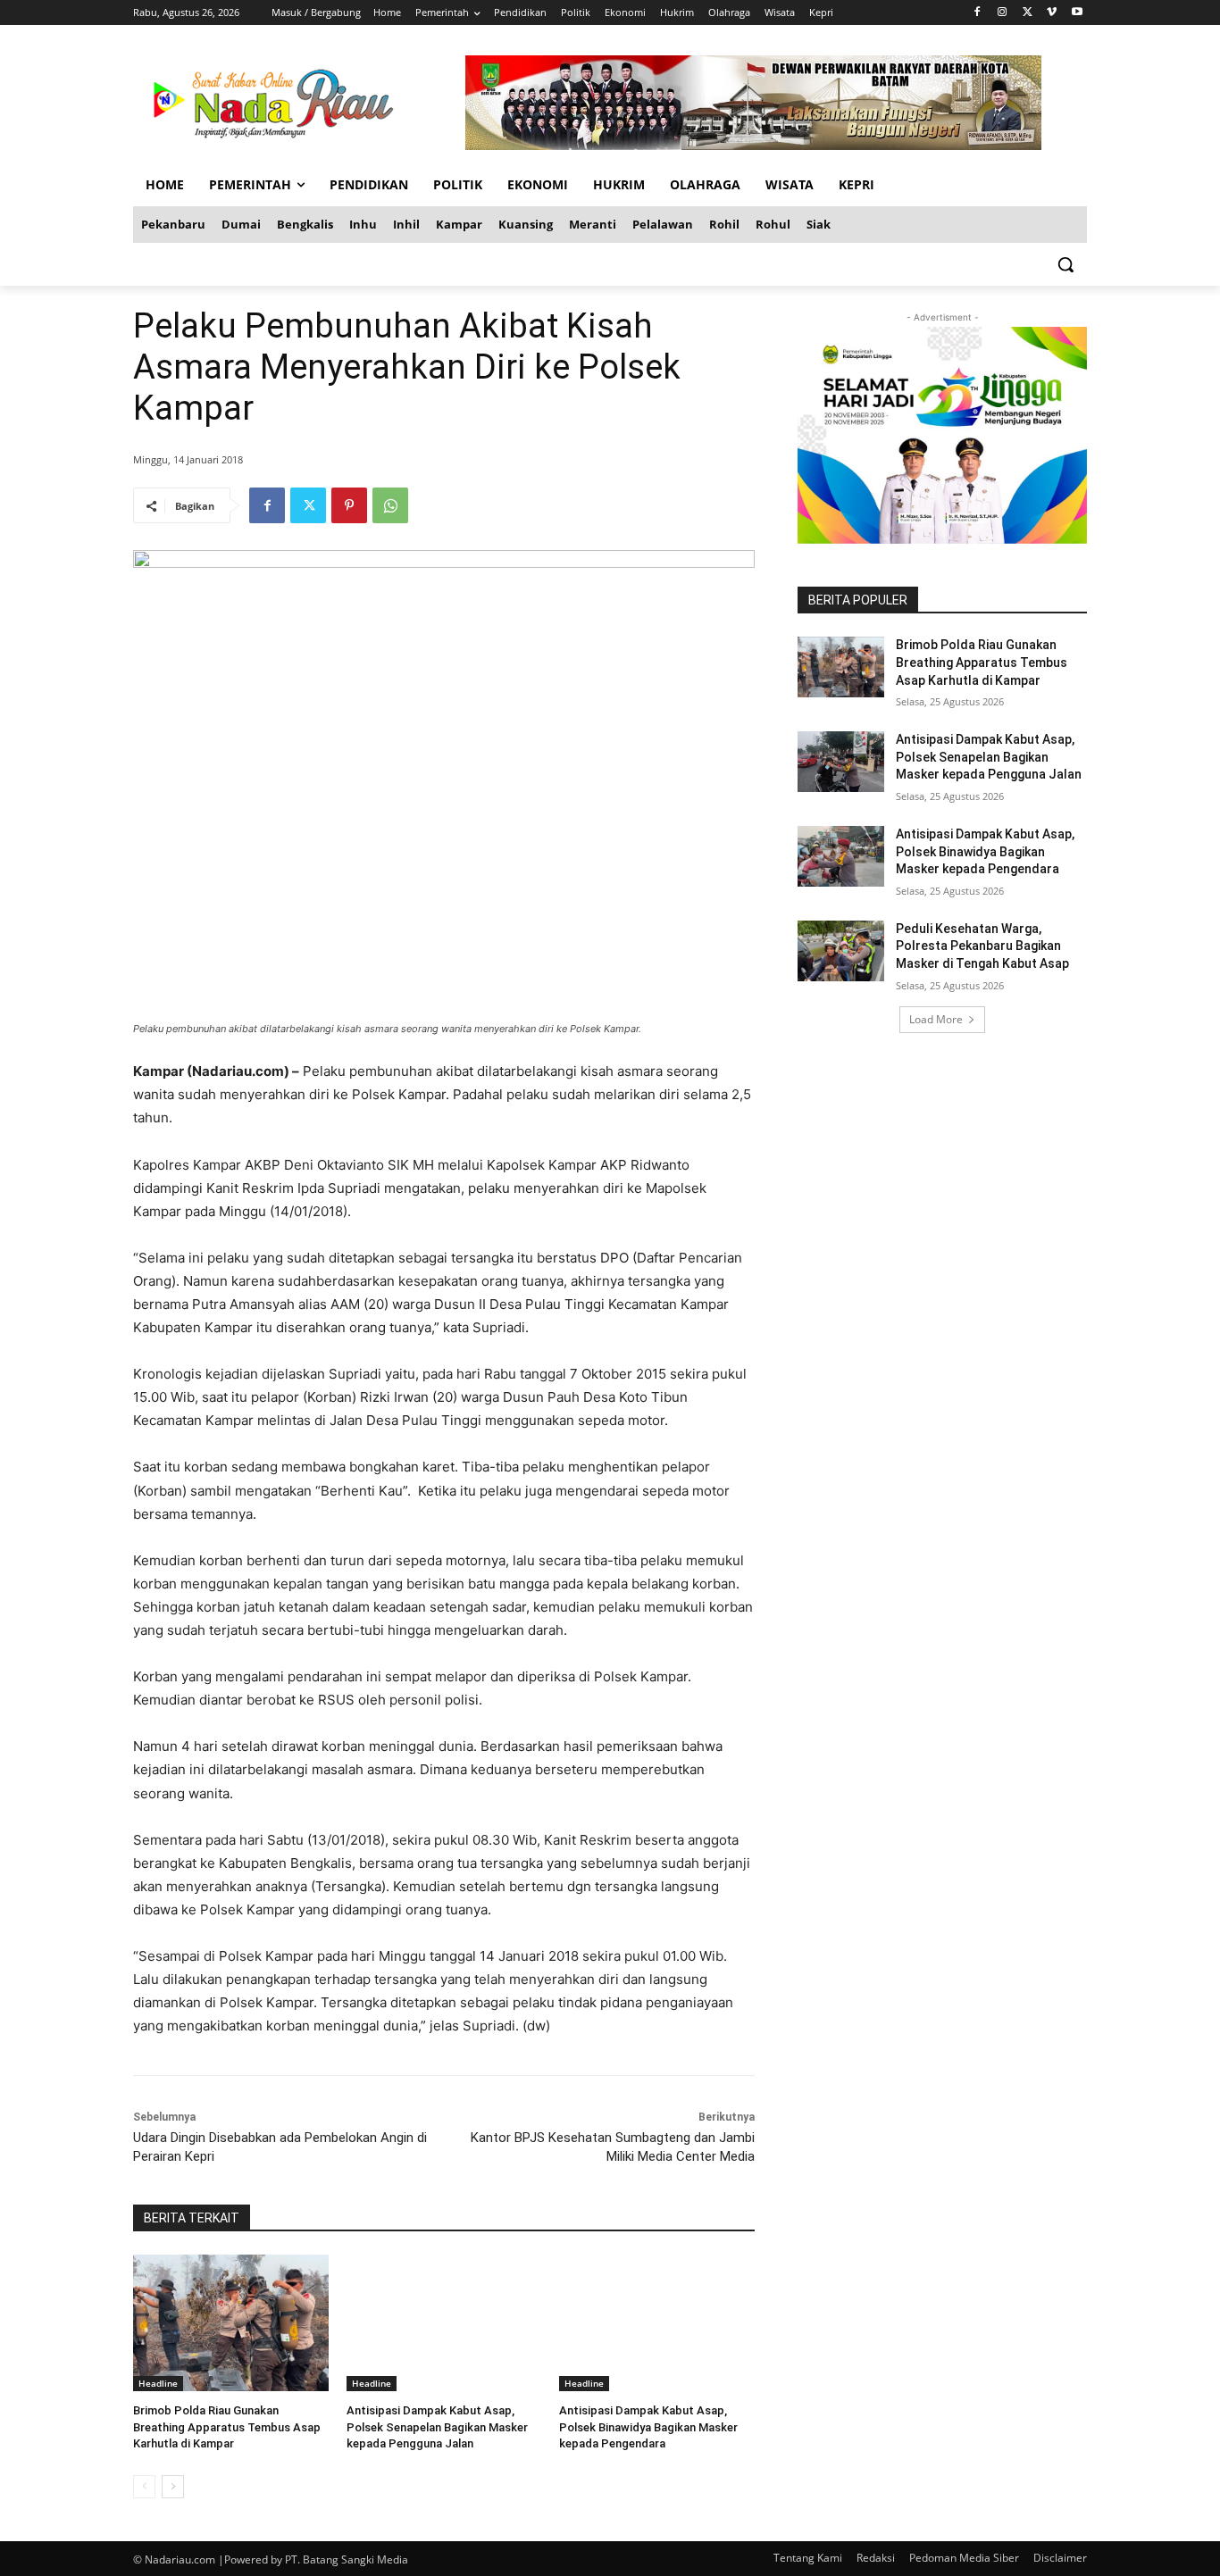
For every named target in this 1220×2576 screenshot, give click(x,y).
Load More (936, 1019)
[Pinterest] (349, 505)
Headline (158, 2383)
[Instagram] (1003, 13)
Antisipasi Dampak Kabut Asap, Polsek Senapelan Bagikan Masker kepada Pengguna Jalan (437, 2426)
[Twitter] (1028, 13)
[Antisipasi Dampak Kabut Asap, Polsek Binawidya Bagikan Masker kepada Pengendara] (657, 2323)
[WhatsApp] (390, 505)
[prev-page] (144, 2487)
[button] (1065, 264)
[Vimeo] (1052, 13)
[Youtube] (1077, 13)
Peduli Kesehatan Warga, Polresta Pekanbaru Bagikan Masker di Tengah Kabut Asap (982, 946)
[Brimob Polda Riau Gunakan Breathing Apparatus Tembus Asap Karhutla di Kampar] (231, 2323)
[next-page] (173, 2487)
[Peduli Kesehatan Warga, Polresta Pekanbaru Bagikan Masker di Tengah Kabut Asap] (841, 951)
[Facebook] (978, 13)
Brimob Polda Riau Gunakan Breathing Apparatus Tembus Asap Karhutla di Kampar (227, 2426)
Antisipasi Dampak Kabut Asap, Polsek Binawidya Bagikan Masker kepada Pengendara (648, 2426)
